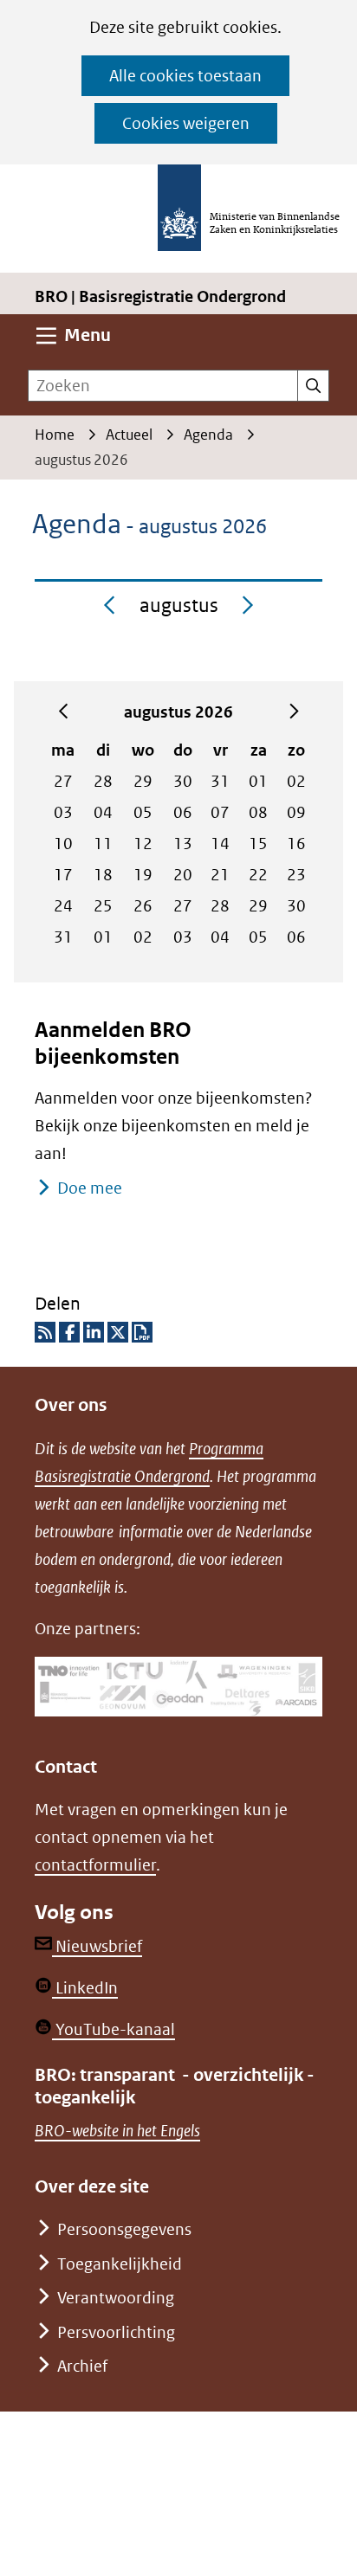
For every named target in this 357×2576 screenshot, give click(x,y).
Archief (82, 2366)
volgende (294, 712)
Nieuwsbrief (97, 1946)
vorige (63, 712)
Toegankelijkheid (120, 2264)
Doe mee (90, 1188)
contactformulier (95, 1865)
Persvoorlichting (116, 2332)
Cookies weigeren (186, 123)
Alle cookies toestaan (185, 76)
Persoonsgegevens (124, 2229)
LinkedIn (85, 1988)
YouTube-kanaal (114, 2029)
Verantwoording (116, 2298)
